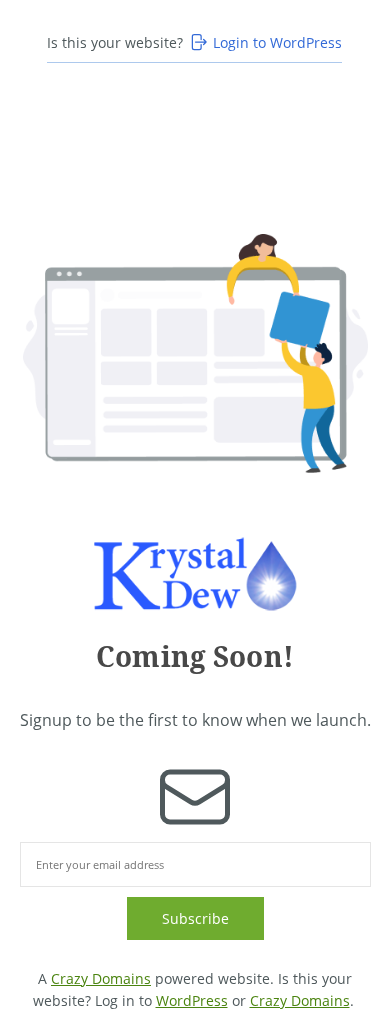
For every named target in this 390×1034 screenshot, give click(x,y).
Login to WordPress (277, 42)
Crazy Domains (101, 978)
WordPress (192, 1000)
